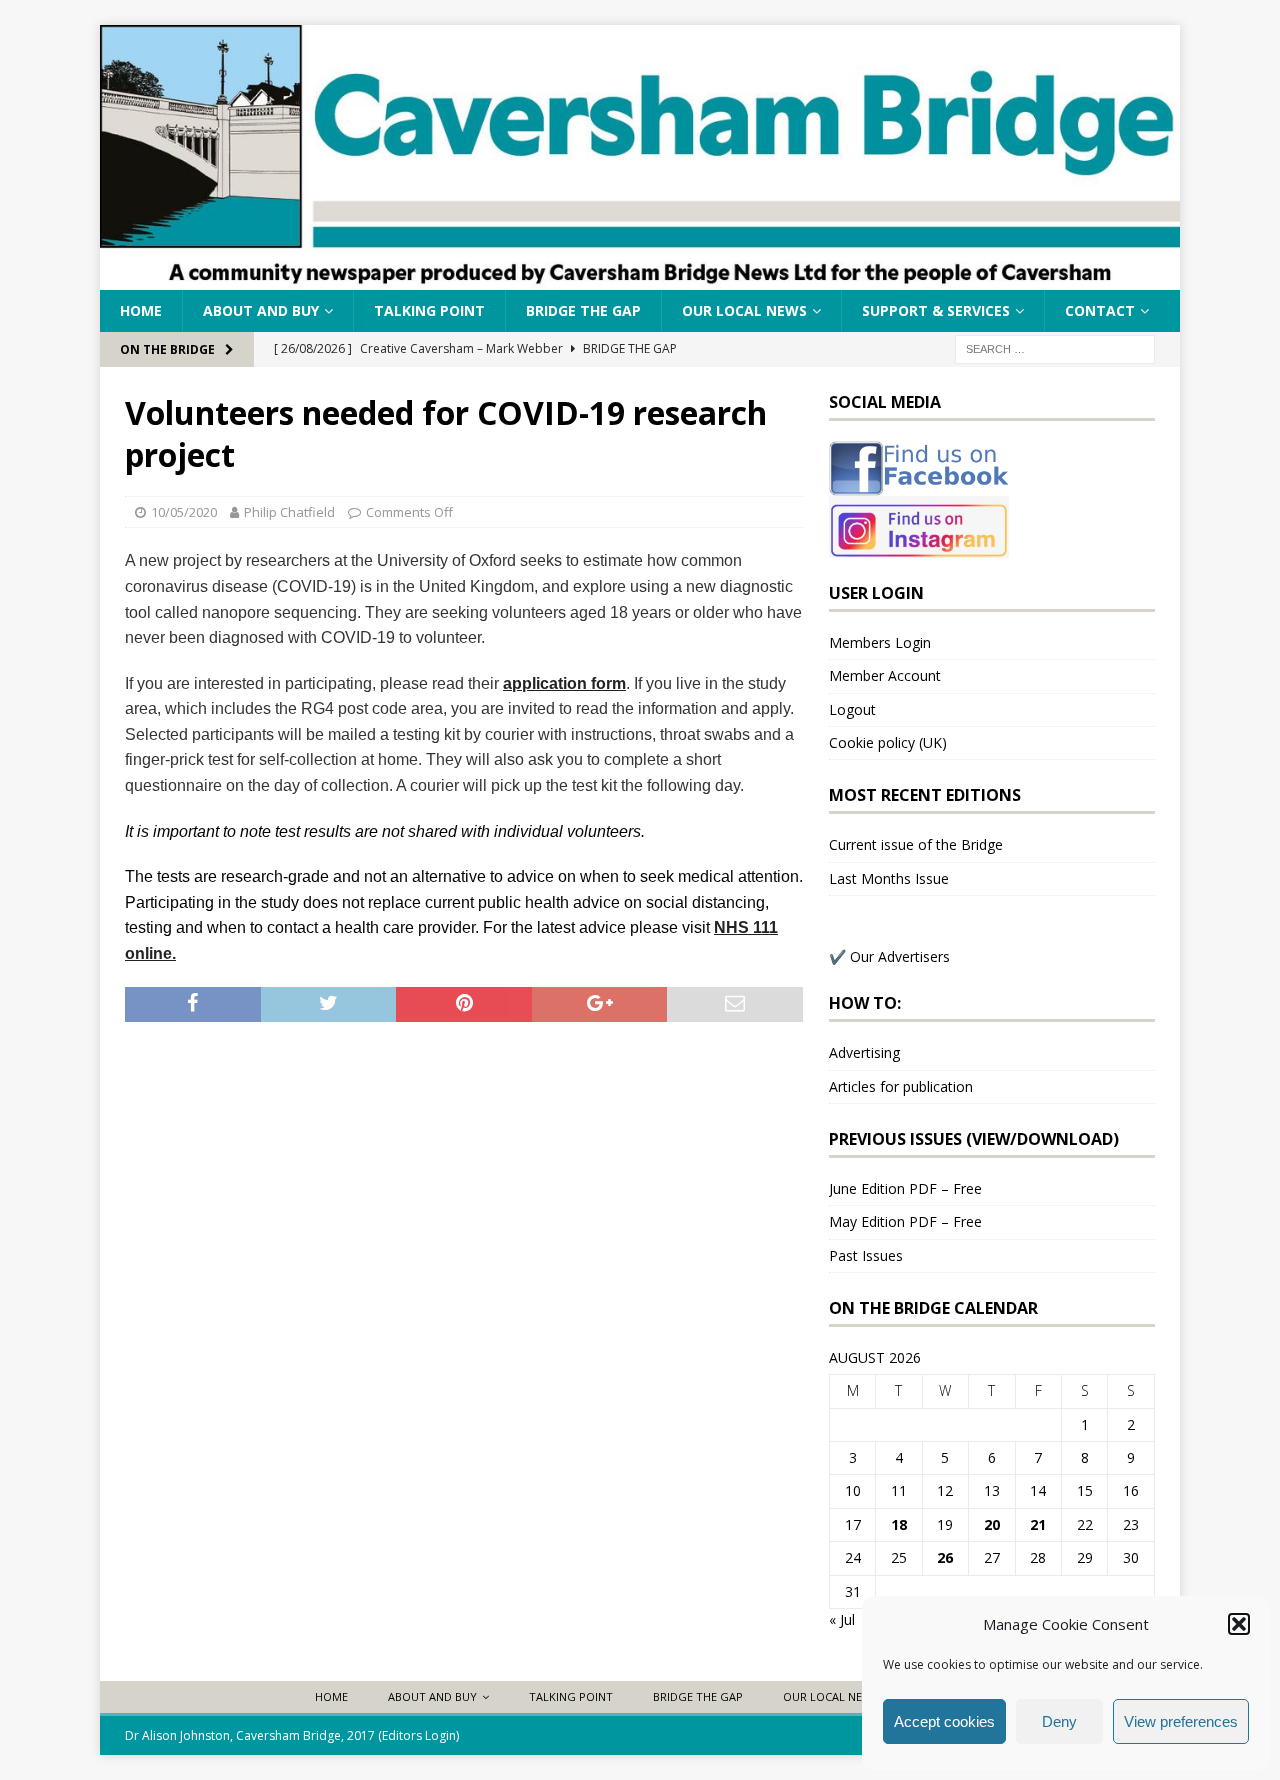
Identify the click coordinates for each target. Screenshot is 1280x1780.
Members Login (880, 642)
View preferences (1181, 1721)
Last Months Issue (889, 878)
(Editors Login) (418, 1735)
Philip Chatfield (289, 512)
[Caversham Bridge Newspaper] (640, 278)
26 (945, 1557)
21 (1038, 1524)
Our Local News (744, 310)
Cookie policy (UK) (888, 742)
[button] (1239, 1624)
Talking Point (429, 310)
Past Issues (866, 1255)
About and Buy (261, 310)
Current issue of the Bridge (916, 844)
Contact (1100, 310)
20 (992, 1524)
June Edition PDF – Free (905, 1188)
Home (141, 310)
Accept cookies (944, 1721)
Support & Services (936, 310)
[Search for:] (1055, 348)
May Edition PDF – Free (905, 1221)
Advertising (864, 1052)
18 (899, 1524)
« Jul (842, 1619)
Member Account (885, 675)
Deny (1059, 1721)
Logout (852, 709)
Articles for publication (901, 1086)
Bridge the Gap (583, 310)
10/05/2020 (184, 512)
